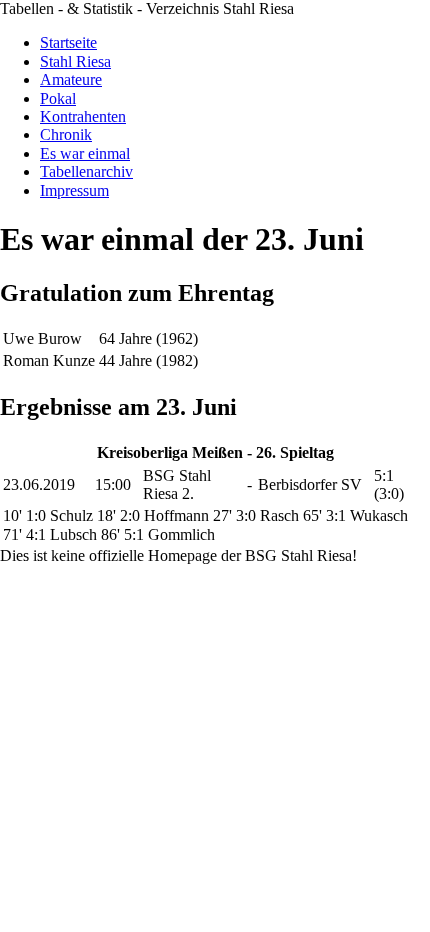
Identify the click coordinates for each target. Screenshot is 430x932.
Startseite (68, 42)
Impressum (74, 190)
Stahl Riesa (75, 61)
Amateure (71, 79)
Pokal (58, 98)
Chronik (66, 134)
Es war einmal (85, 153)
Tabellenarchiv (86, 171)
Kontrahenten (83, 116)
